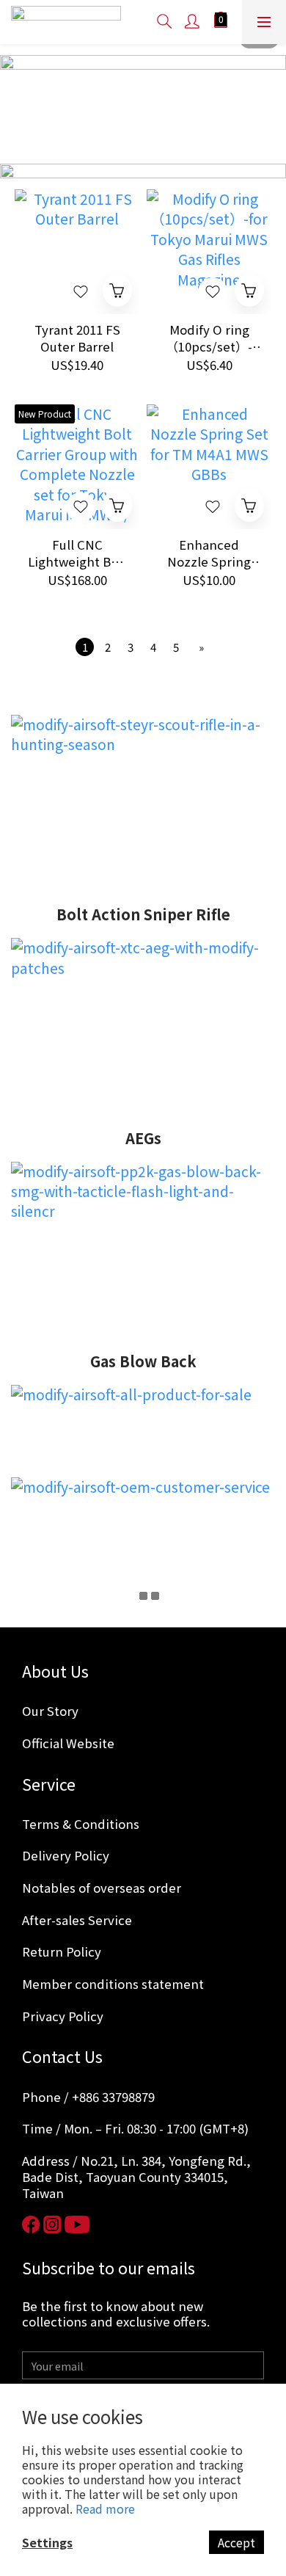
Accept (236, 2542)
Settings (47, 2542)
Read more (105, 2508)
